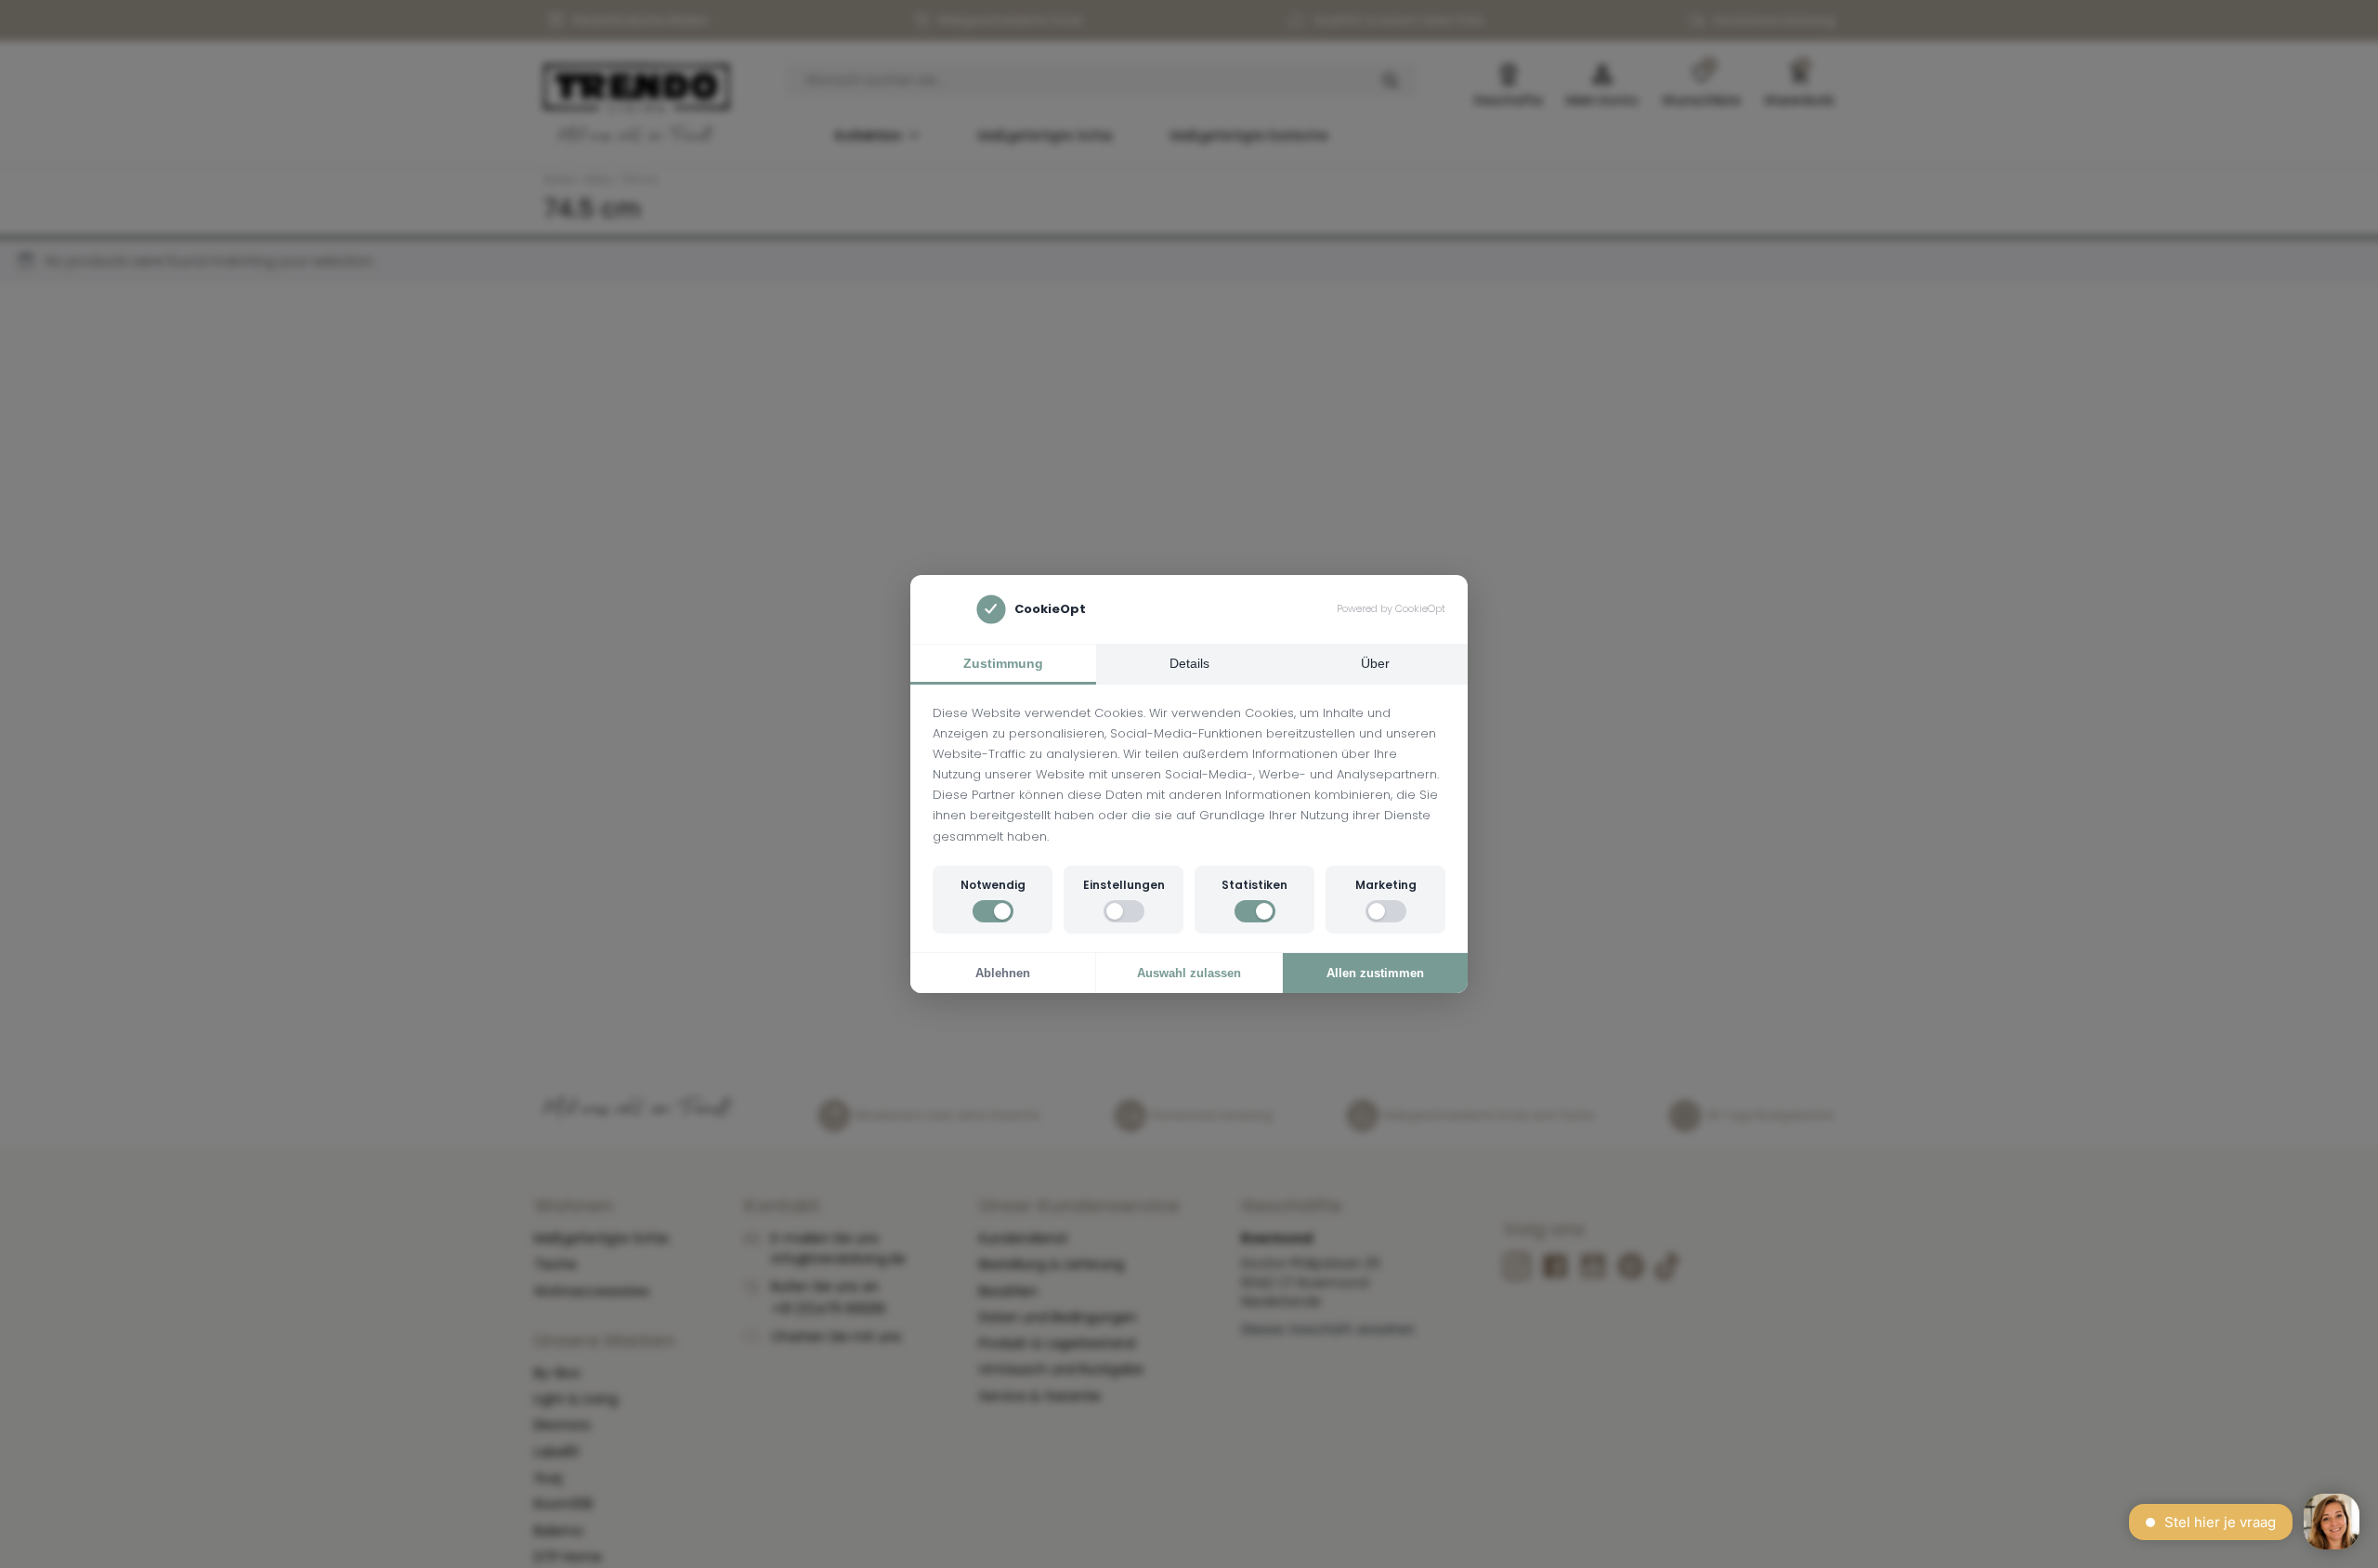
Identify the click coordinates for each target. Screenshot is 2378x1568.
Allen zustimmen (1375, 973)
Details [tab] (1189, 663)
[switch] (993, 911)
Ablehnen (1003, 973)
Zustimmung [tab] (1003, 663)
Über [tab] (1375, 663)
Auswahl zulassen (1189, 973)
